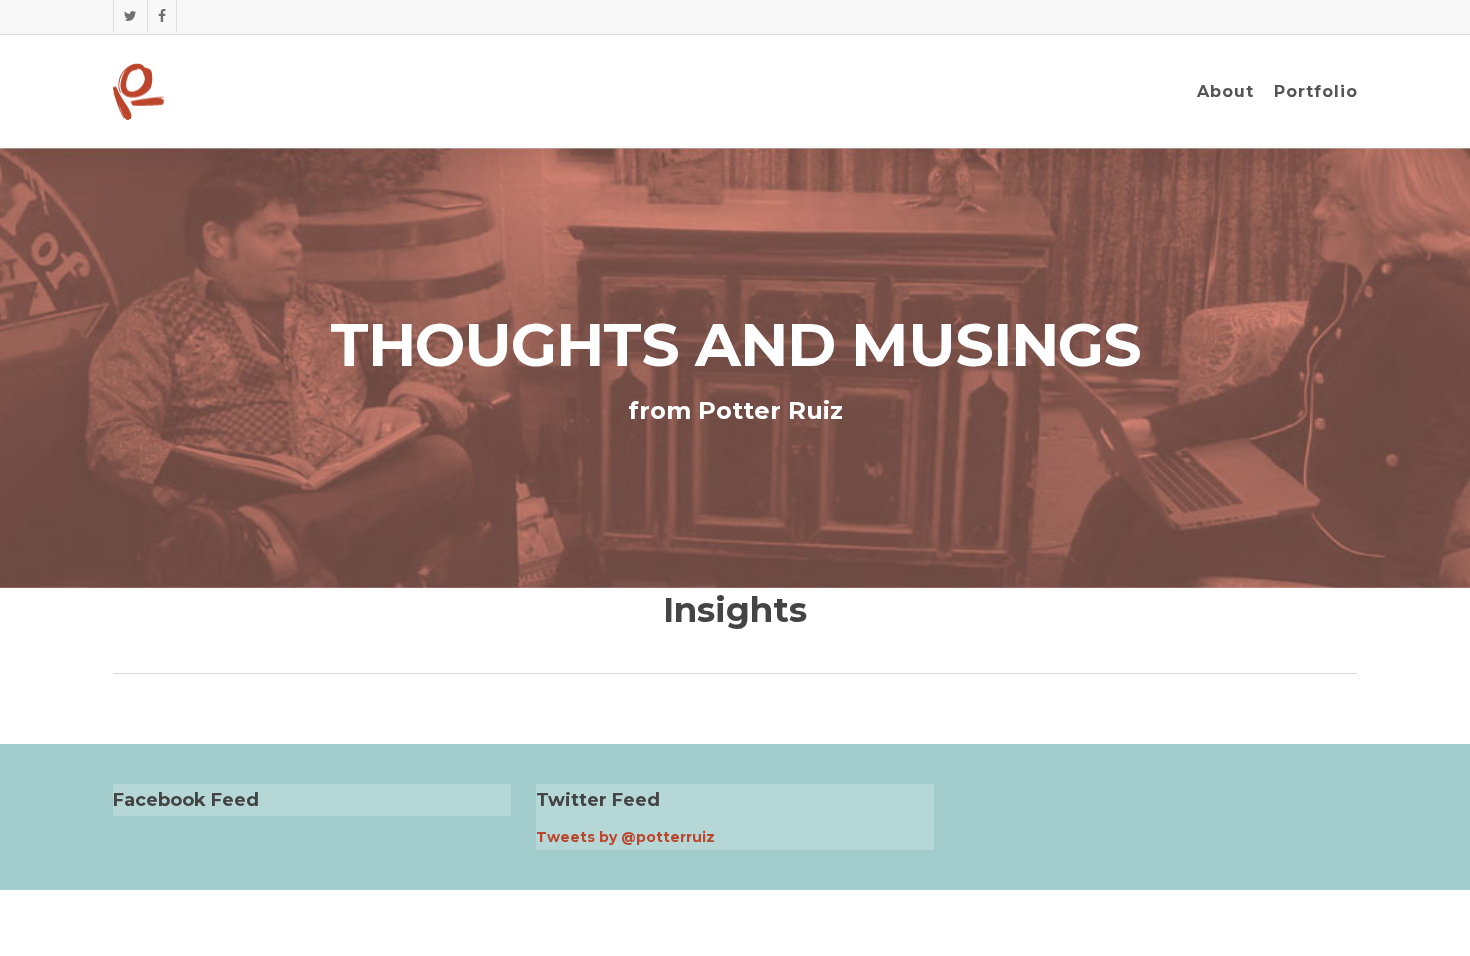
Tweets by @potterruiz (625, 837)
